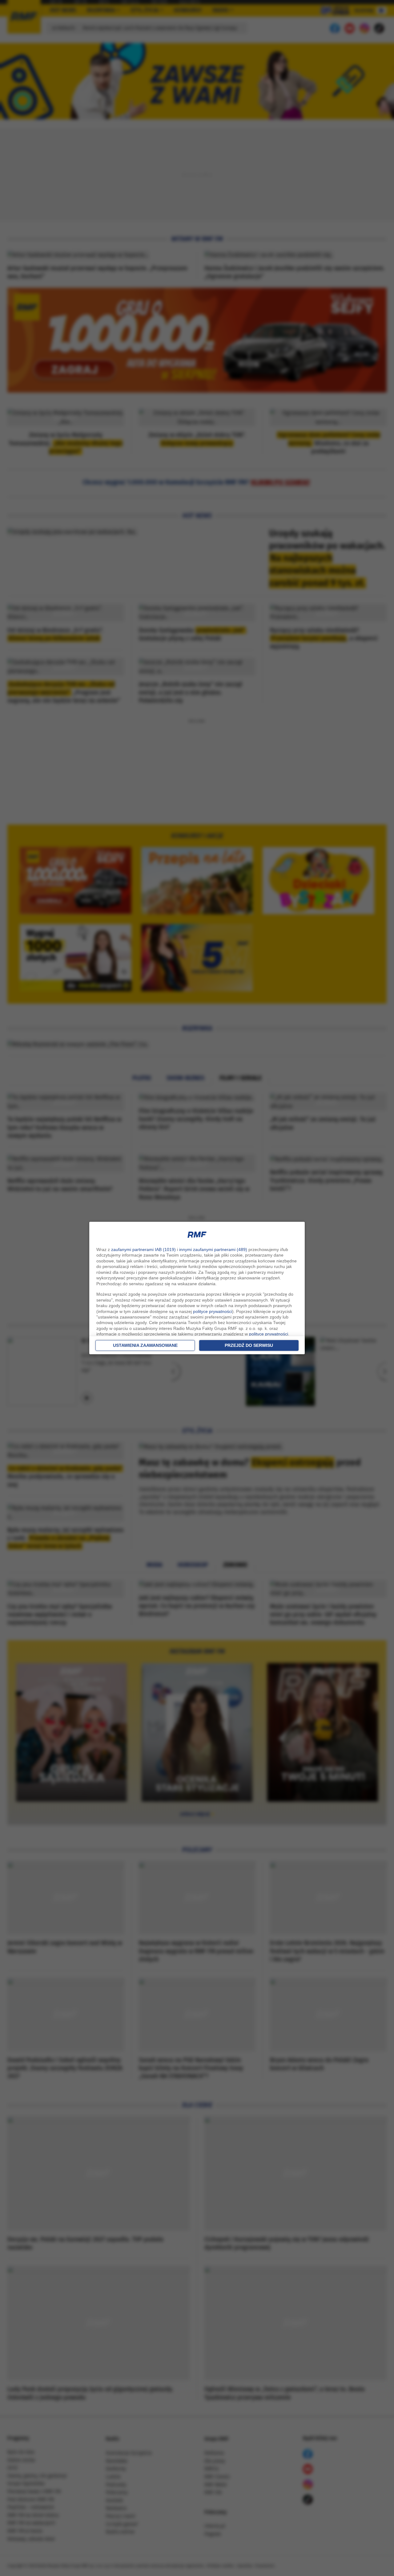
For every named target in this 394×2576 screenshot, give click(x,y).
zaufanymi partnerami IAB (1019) (143, 1249)
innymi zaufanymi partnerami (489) (213, 1249)
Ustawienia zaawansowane (145, 1345)
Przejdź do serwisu (249, 1345)
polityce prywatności (213, 1311)
